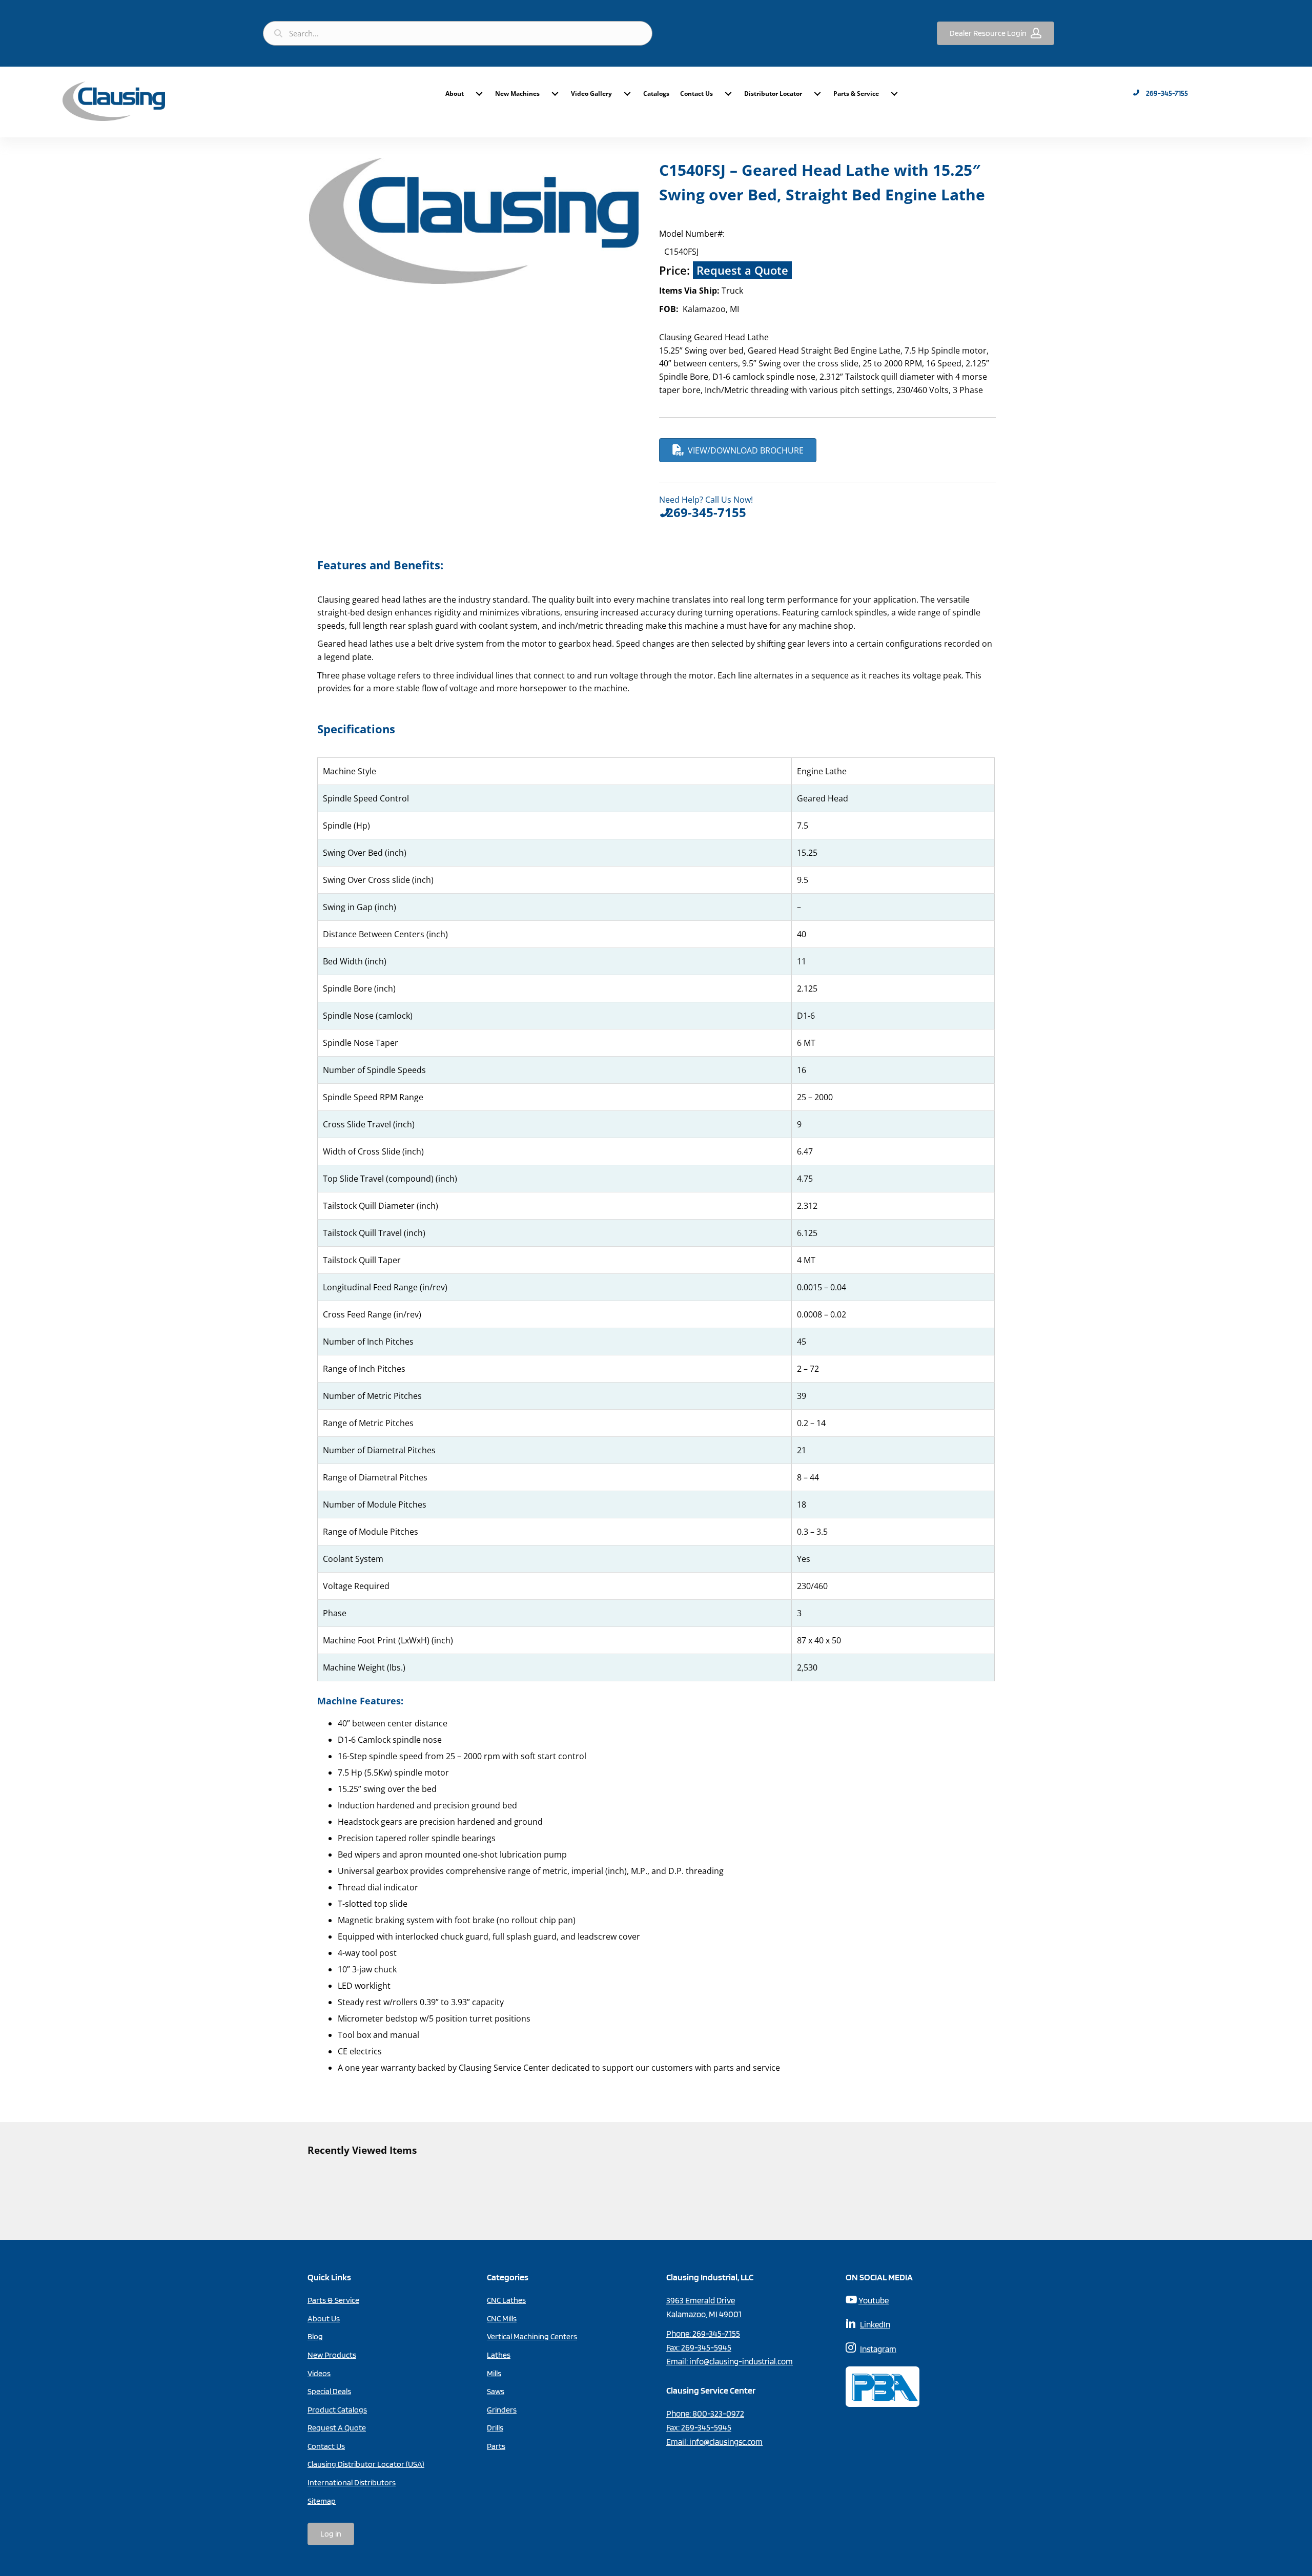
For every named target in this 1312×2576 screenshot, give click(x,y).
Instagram (878, 2349)
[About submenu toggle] (479, 94)
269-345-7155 (716, 2334)
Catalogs (656, 94)
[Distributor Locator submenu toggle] (817, 94)
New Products (332, 2355)
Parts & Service (856, 94)
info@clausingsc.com (726, 2442)
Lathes (499, 2355)
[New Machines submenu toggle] (555, 94)
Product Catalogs (337, 2410)
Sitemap (322, 2501)
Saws (496, 2391)
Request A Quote (337, 2428)
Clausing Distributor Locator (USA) (366, 2464)
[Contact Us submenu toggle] (728, 94)
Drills (495, 2428)
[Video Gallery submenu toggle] (627, 94)
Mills (494, 2373)
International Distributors (352, 2482)
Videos (319, 2373)
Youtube (874, 2300)
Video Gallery (591, 94)
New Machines (517, 94)
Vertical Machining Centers (532, 2336)
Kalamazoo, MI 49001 (704, 2314)
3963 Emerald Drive (701, 2300)
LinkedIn (875, 2324)
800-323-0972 (718, 2414)
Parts (496, 2446)
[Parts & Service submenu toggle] (894, 94)
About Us (324, 2319)
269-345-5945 (706, 2347)
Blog (315, 2336)
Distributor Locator (773, 94)
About (455, 94)
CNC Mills (502, 2319)
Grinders (502, 2410)
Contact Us (696, 94)
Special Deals (329, 2391)
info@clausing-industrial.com (741, 2361)
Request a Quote (742, 270)
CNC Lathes (506, 2300)
